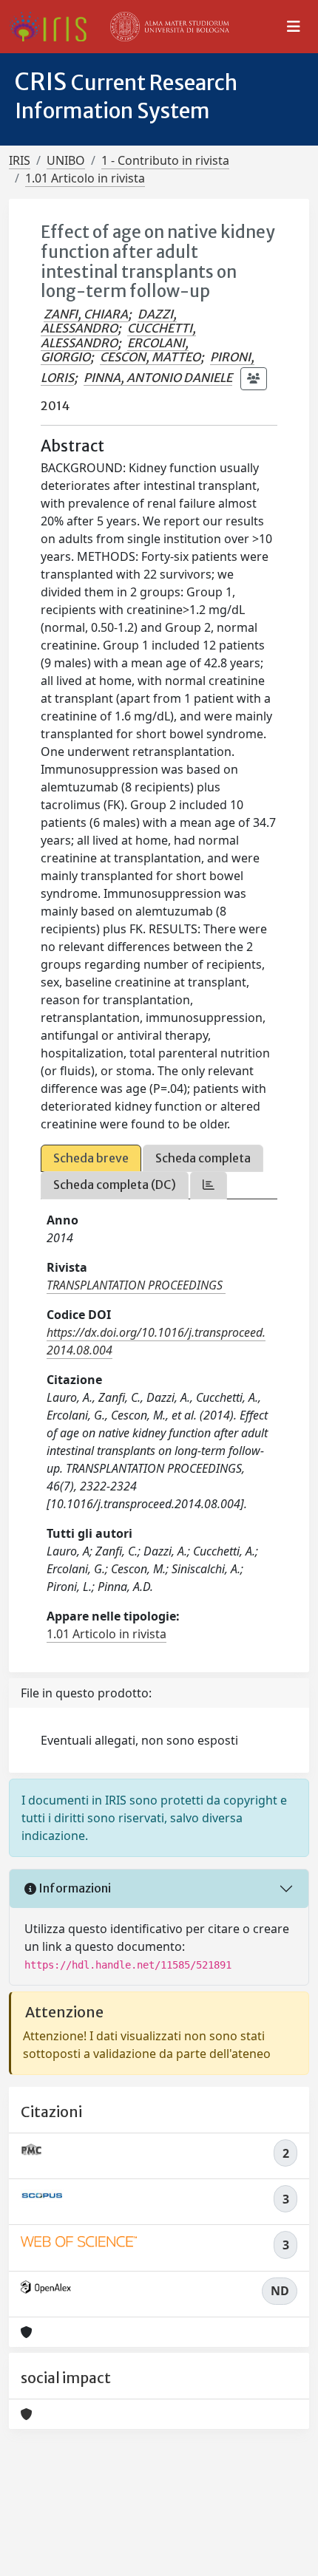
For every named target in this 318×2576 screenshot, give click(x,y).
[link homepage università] (170, 27)
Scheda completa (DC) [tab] (115, 1185)
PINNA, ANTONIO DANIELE (158, 378)
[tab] (209, 1185)
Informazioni (74, 1888)
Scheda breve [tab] (91, 1158)
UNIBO (66, 160)
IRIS (20, 160)
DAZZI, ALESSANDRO (109, 321)
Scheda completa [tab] (203, 1158)
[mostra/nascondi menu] (294, 27)
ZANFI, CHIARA (86, 314)
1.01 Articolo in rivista (85, 178)
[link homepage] (54, 27)
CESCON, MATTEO (150, 357)
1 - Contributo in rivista (165, 160)
